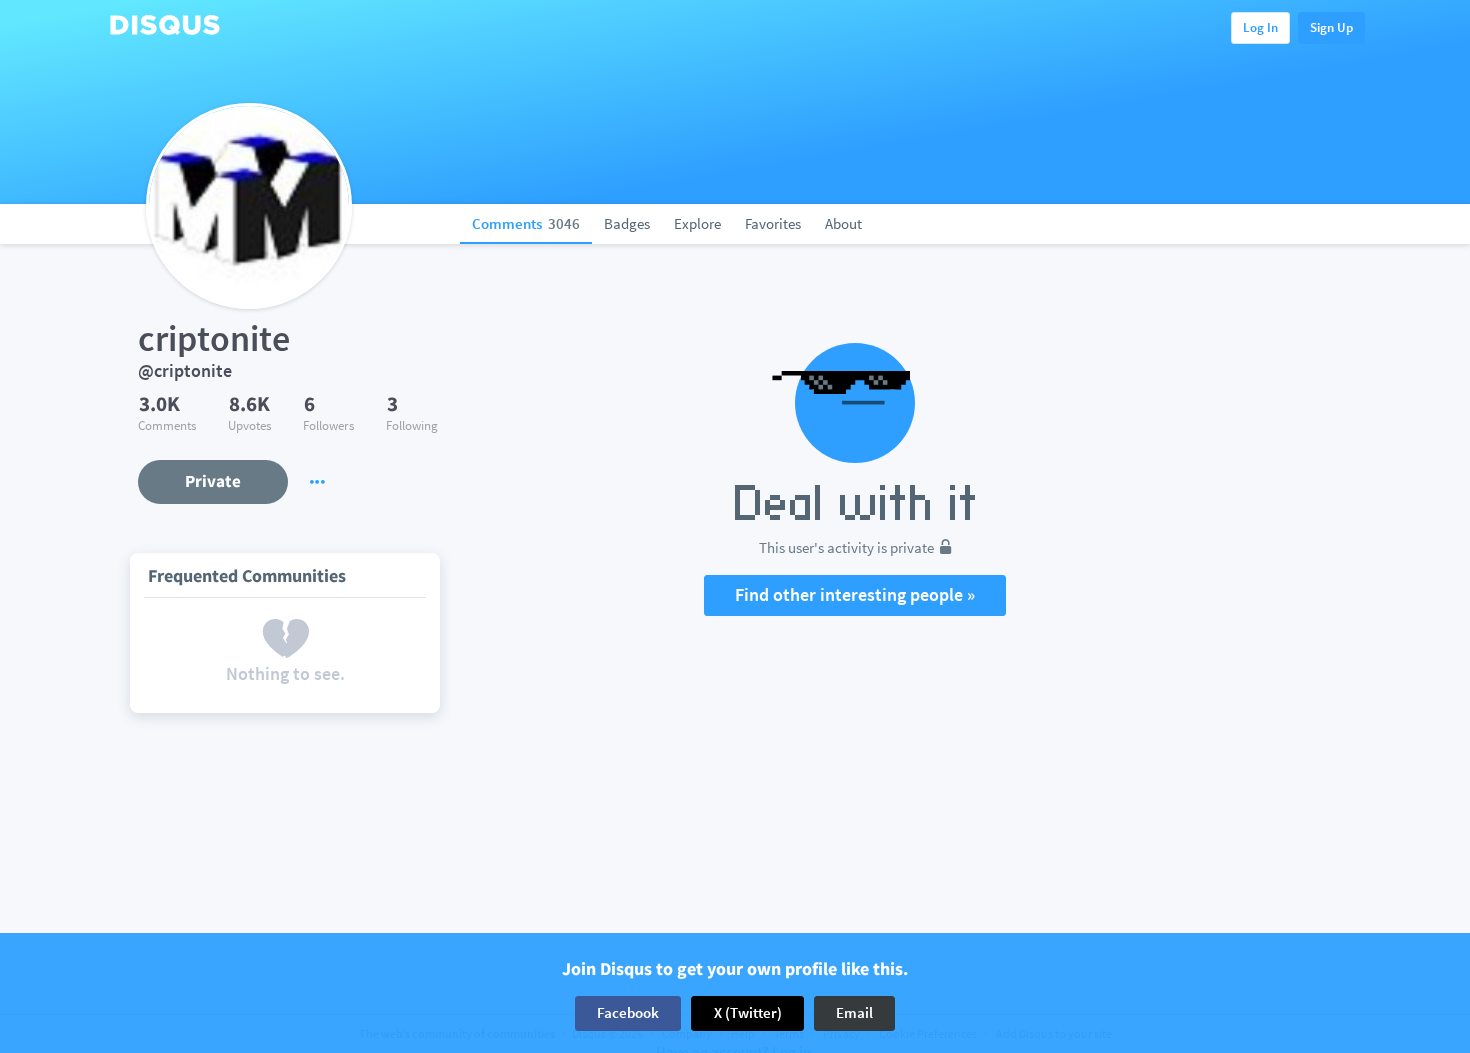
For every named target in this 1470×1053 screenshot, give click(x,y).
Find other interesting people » (855, 594)
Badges (627, 223)
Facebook (628, 1012)
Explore (697, 223)
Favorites (773, 223)
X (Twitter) (748, 1012)
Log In (1260, 27)
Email (854, 1012)
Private (213, 481)
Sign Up (1331, 27)
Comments (526, 223)
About (843, 223)
